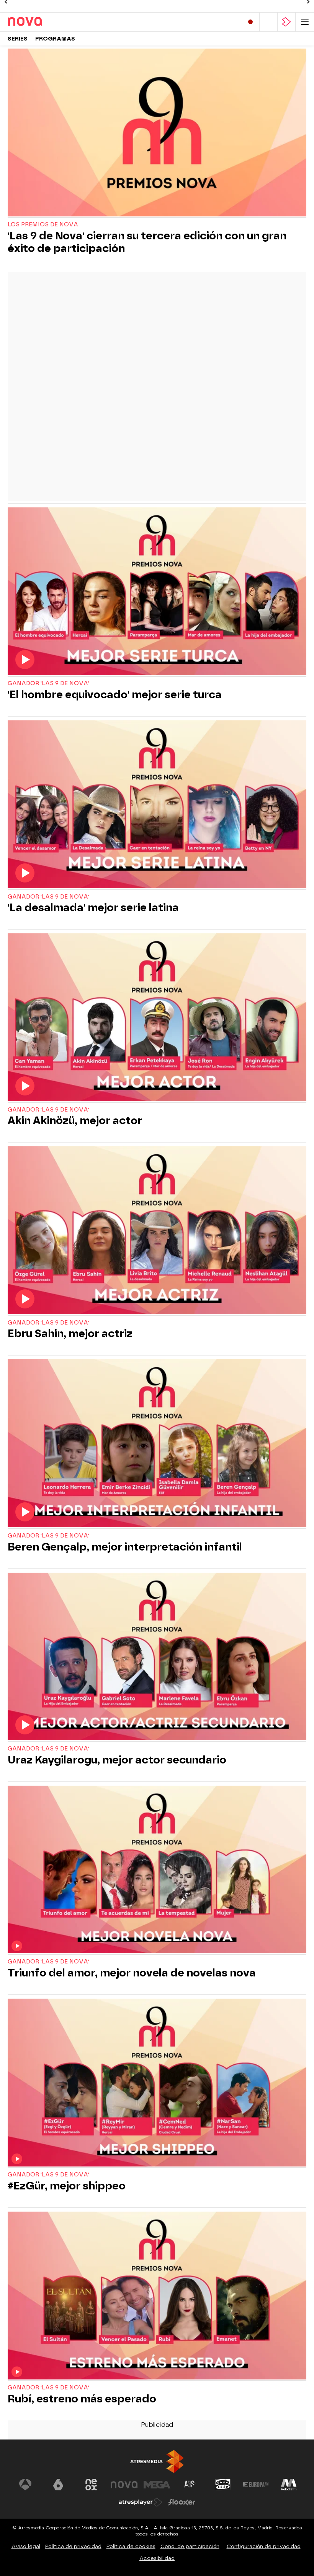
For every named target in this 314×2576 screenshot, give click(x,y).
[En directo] (250, 22)
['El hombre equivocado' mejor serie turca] (157, 592)
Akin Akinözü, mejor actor (75, 1121)
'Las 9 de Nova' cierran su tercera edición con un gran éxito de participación (147, 242)
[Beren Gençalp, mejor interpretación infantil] (157, 1444)
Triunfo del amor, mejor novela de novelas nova (132, 1973)
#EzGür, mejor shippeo (67, 2186)
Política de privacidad (73, 2546)
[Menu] (305, 22)
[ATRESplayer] (286, 22)
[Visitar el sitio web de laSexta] (58, 2485)
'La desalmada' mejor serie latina (93, 908)
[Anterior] (6, 2)
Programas (55, 39)
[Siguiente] (308, 2)
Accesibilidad (157, 2558)
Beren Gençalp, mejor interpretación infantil (125, 1547)
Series (18, 39)
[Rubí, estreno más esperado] (157, 2296)
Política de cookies (131, 2546)
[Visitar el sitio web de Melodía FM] (289, 2485)
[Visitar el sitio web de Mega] (157, 2485)
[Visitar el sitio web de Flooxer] (182, 2502)
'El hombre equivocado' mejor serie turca (115, 695)
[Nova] (40, 22)
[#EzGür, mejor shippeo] (157, 2083)
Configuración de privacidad (264, 2546)
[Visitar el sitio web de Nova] (124, 2485)
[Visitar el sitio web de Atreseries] (190, 2485)
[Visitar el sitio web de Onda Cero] (223, 2485)
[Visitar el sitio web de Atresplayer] (141, 2502)
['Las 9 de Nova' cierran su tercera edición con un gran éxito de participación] (157, 133)
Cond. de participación (190, 2546)
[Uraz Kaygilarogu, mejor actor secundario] (157, 1657)
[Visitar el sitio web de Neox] (91, 2485)
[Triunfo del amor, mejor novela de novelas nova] (157, 1870)
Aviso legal (26, 2546)
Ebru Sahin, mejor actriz (70, 1334)
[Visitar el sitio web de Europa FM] (256, 2485)
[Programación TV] (268, 22)
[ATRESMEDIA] (157, 2461)
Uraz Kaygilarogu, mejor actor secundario (117, 1760)
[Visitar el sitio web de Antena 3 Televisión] (25, 2485)
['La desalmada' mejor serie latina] (157, 805)
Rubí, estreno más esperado (82, 2399)
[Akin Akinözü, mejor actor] (157, 1018)
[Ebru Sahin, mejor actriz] (157, 1231)
